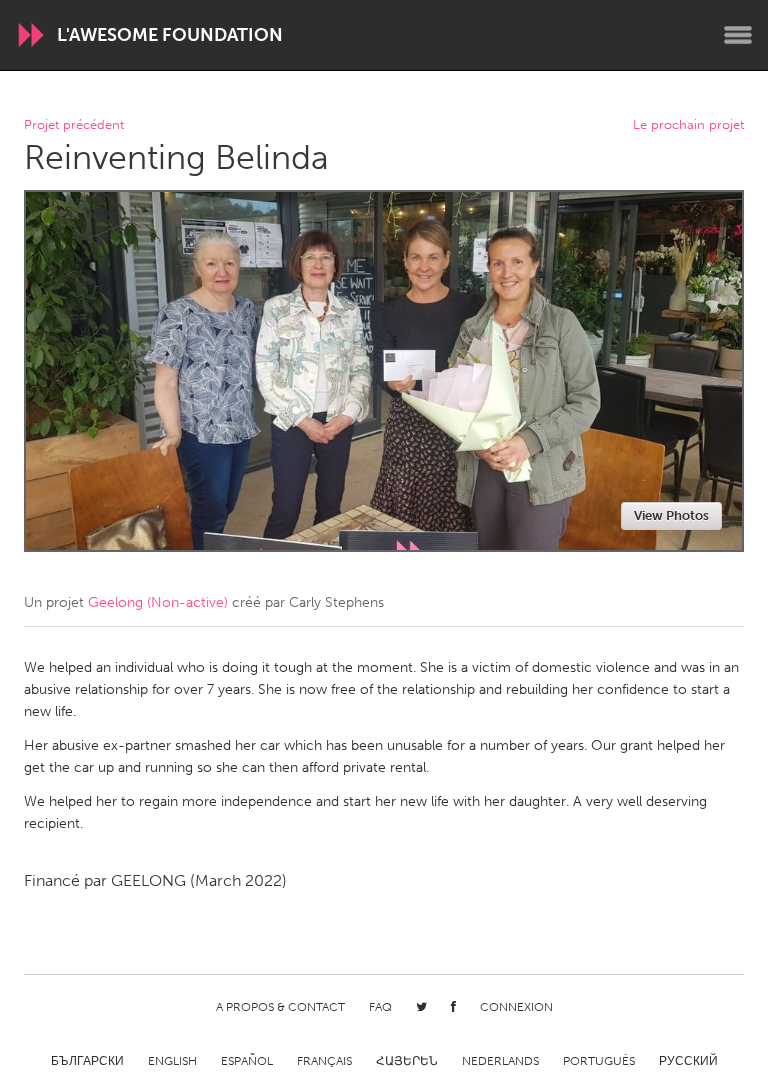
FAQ (380, 1007)
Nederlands (500, 1061)
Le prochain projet (688, 125)
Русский (688, 1061)
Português (599, 1061)
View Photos (671, 515)
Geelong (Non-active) (158, 602)
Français (324, 1061)
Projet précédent (74, 125)
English (172, 1061)
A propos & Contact (280, 1007)
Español (247, 1061)
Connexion (516, 1007)
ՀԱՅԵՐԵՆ (407, 1061)
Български (87, 1061)
